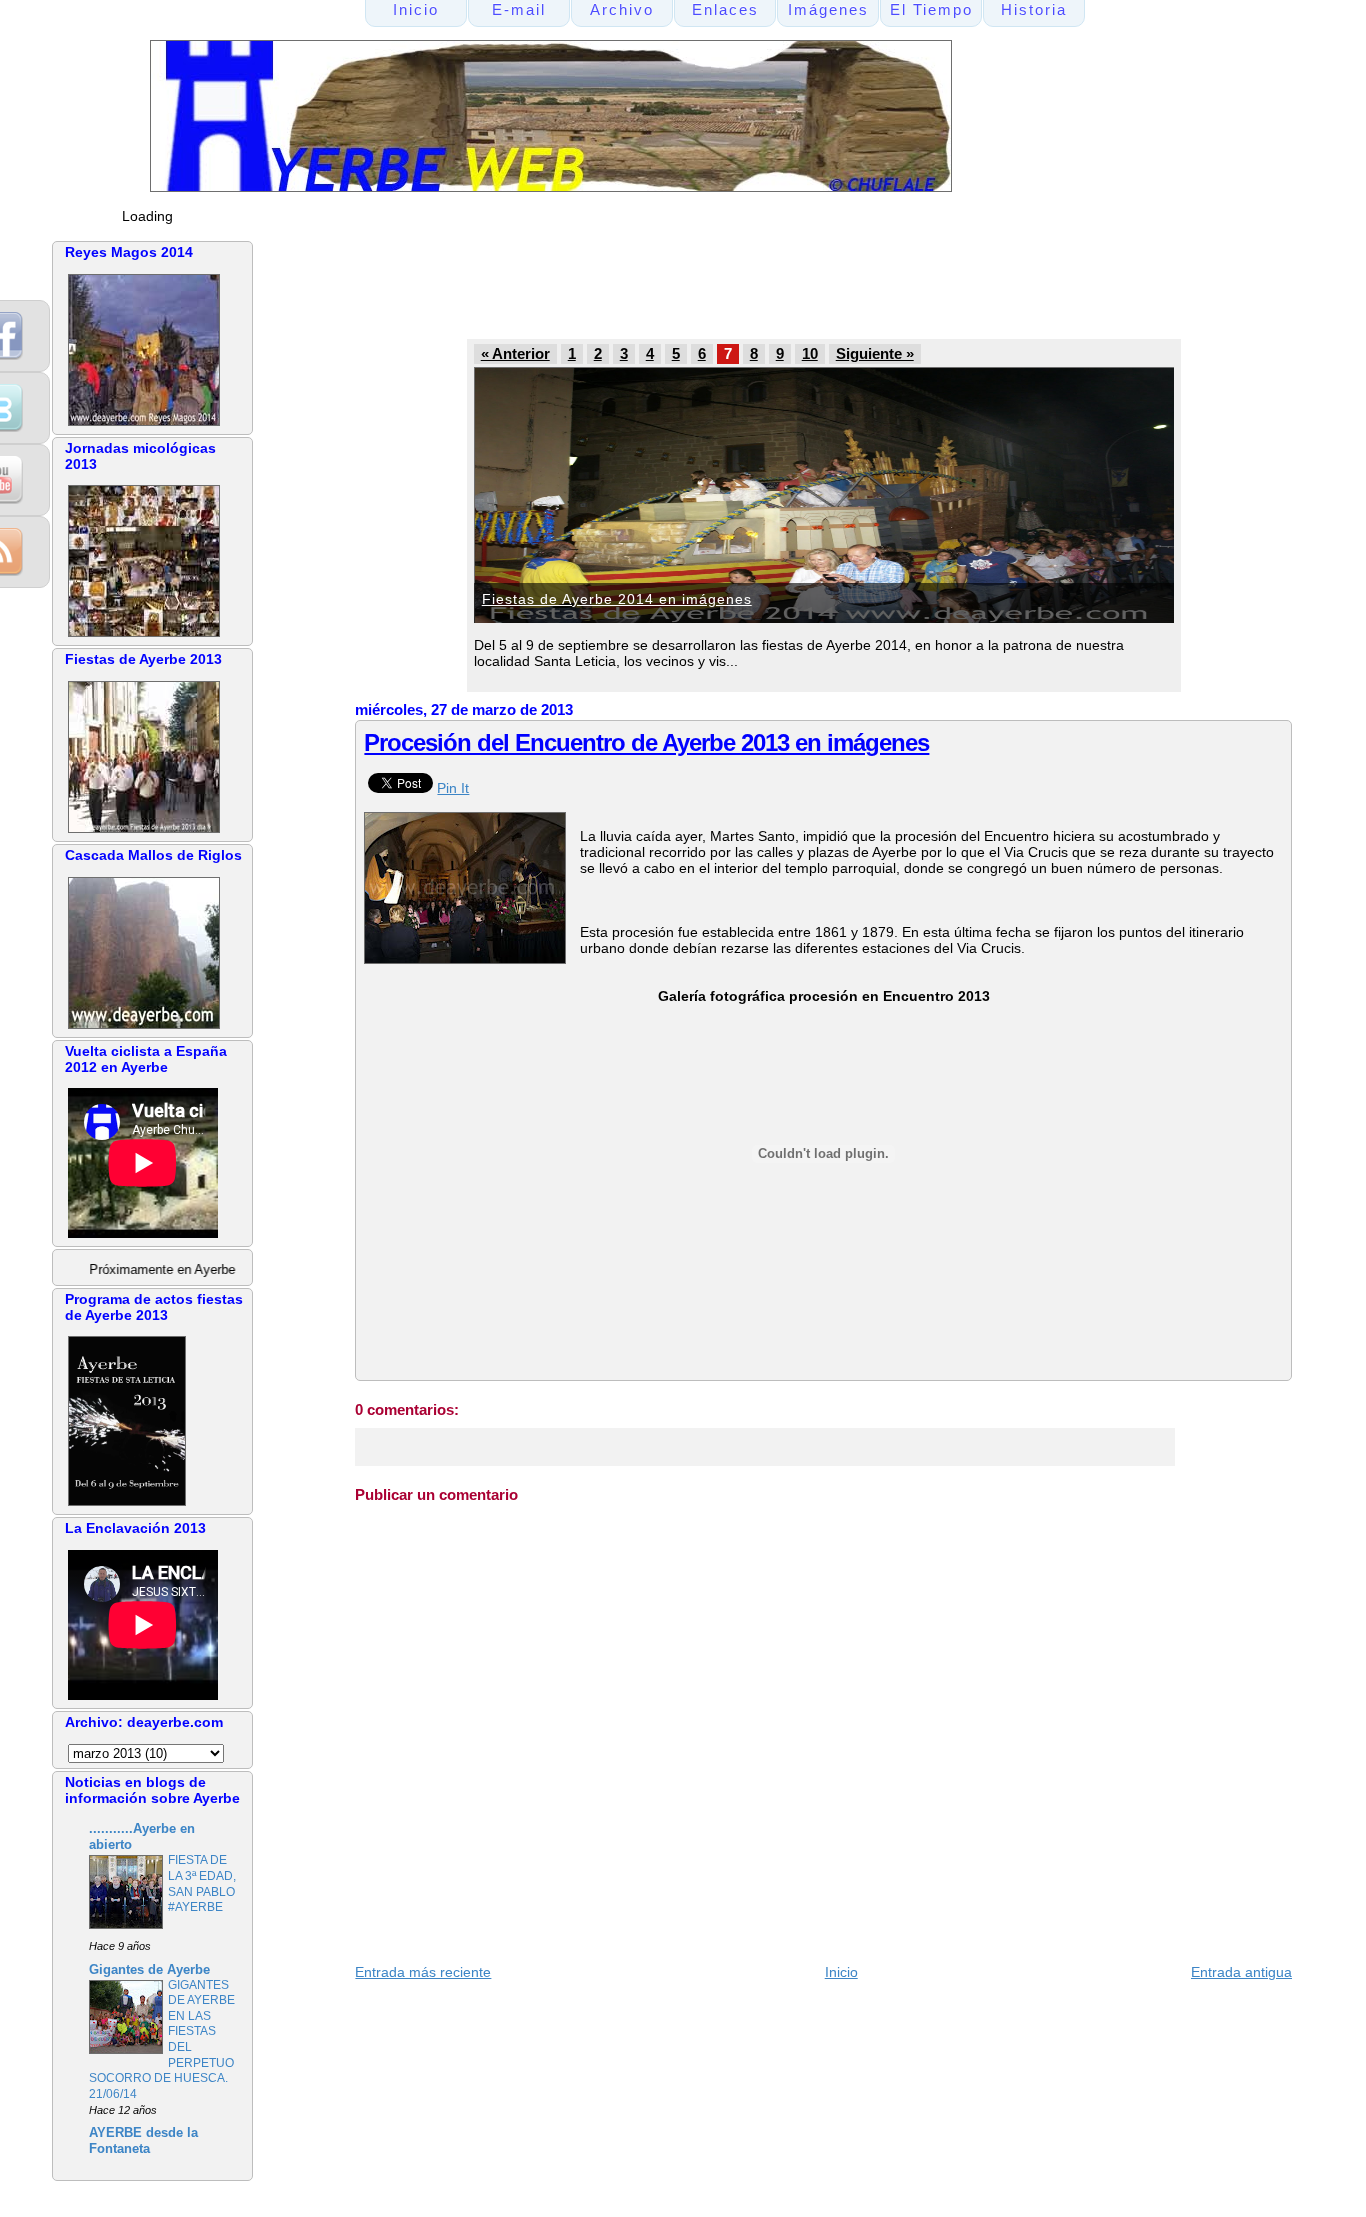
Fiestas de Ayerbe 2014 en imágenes (617, 599)
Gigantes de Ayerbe (149, 1970)
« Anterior (515, 354)
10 (810, 354)
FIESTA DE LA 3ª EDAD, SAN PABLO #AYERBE (202, 1883)
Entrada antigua (1241, 1972)
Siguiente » (875, 354)
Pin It (453, 788)
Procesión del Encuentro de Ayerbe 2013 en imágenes (646, 742)
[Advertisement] (734, 286)
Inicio (841, 1972)
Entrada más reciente (423, 1972)
